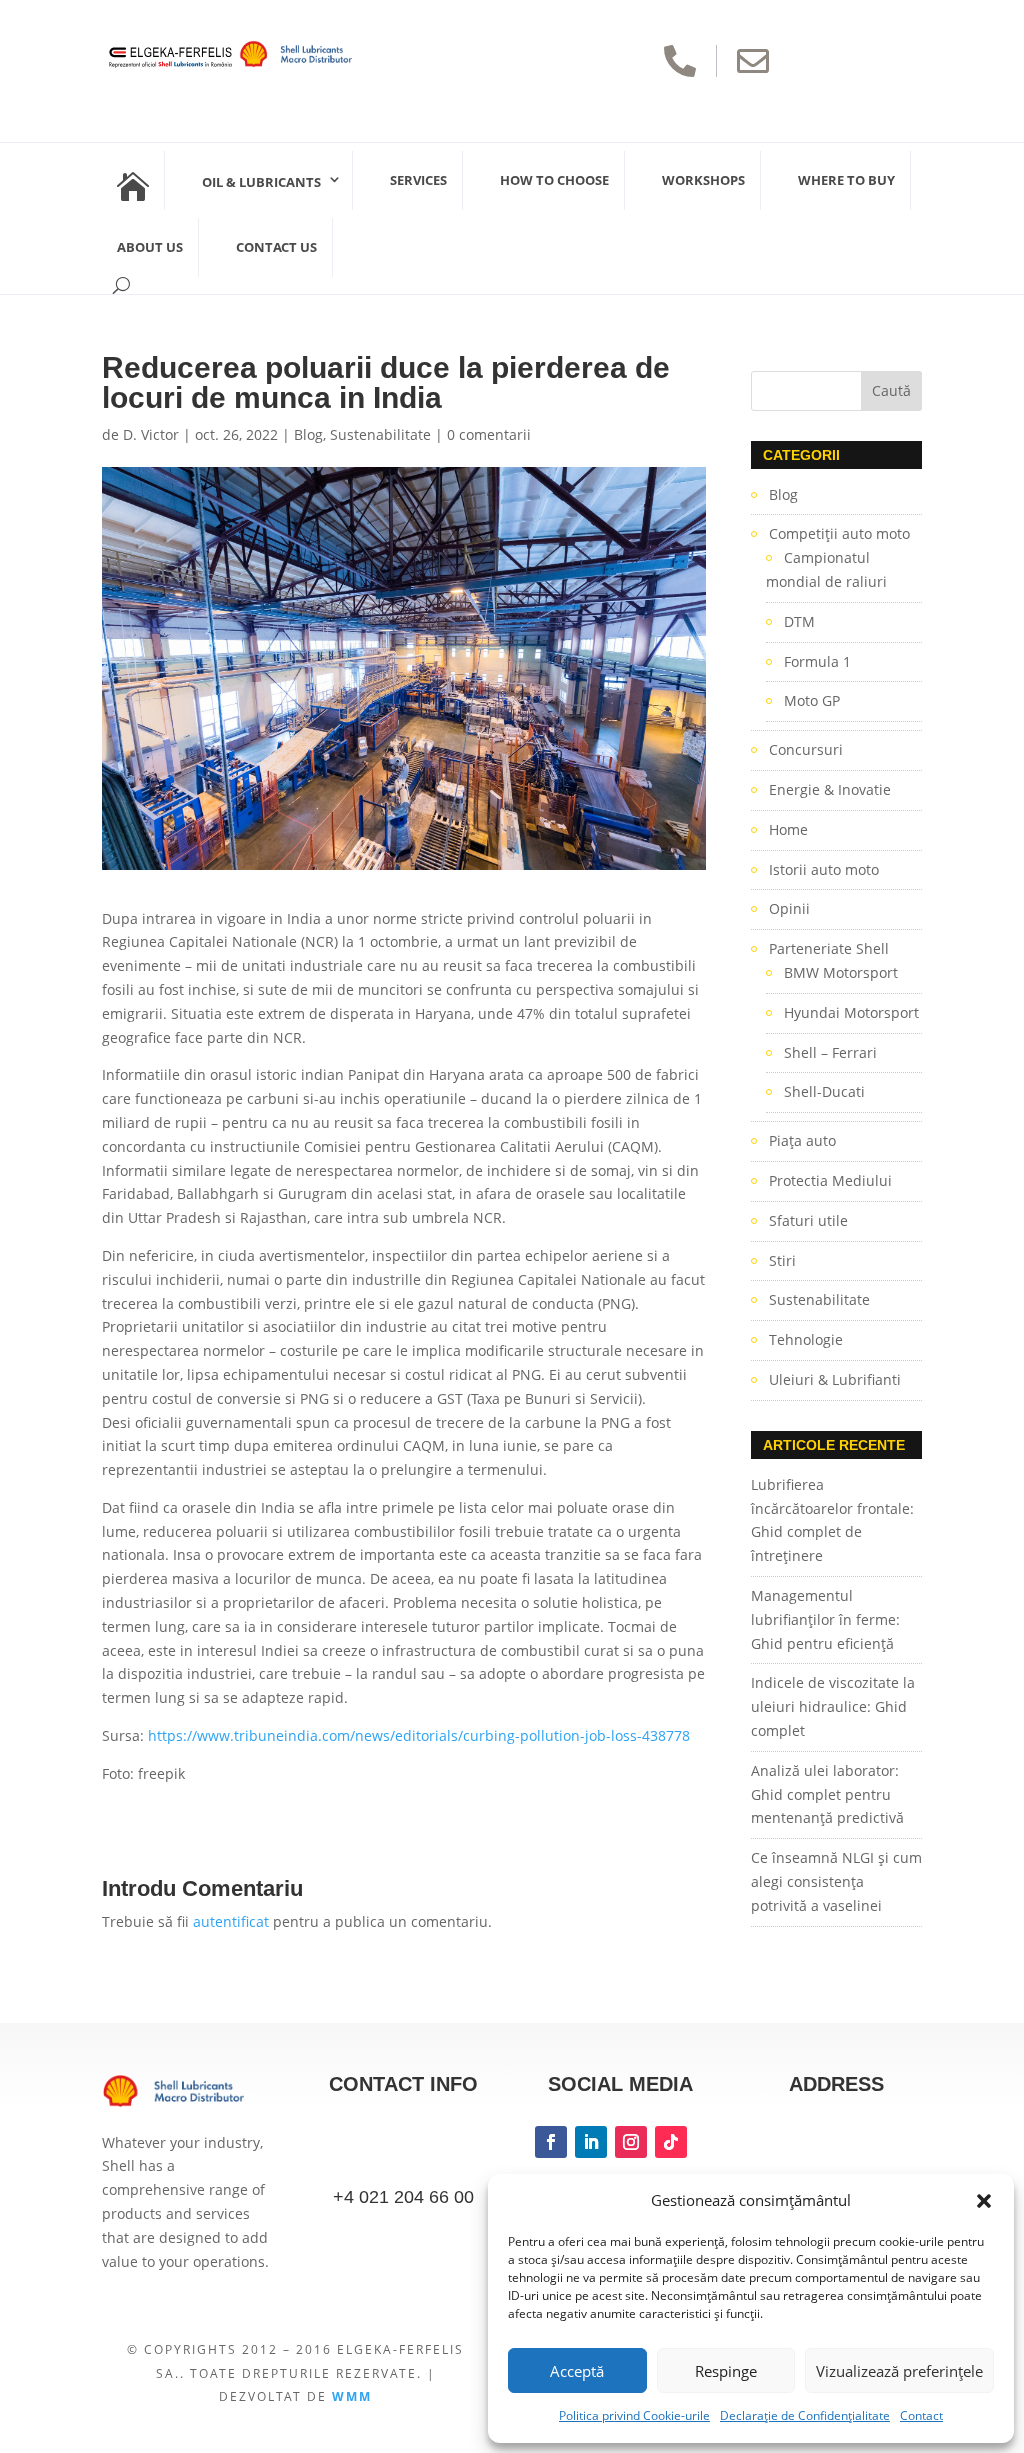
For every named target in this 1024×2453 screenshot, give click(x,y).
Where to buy (846, 180)
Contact (921, 2415)
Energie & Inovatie (830, 789)
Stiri (782, 1260)
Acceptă (577, 2371)
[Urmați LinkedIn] (591, 2142)
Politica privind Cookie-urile (634, 2415)
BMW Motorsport (841, 972)
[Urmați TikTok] (671, 2142)
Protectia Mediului (830, 1180)
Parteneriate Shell (829, 948)
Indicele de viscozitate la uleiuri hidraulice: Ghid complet (833, 1706)
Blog (308, 434)
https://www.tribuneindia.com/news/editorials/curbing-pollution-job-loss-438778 (419, 1735)
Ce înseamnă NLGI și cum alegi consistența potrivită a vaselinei (836, 1881)
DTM (799, 621)
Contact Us (276, 247)
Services (418, 180)
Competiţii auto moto (839, 533)
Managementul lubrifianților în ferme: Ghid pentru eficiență (825, 1619)
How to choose (554, 180)
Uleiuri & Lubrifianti (835, 1379)
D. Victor (151, 434)
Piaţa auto (802, 1140)
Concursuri (806, 749)
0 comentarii (489, 434)
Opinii (789, 908)
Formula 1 (817, 661)
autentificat (231, 1921)
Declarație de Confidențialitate (805, 2415)
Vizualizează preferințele (899, 2371)
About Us (150, 247)
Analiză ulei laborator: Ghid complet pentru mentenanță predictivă (827, 1794)
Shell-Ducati (824, 1091)
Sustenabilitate (380, 434)
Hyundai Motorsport (851, 1012)
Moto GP (812, 700)
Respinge (726, 2371)
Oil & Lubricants (261, 182)
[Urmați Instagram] (631, 2142)
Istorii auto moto (824, 869)
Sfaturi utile (808, 1220)
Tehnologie (806, 1339)
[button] (984, 2201)
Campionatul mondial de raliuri (826, 569)
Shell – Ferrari (830, 1052)
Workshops (703, 180)
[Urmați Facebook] (551, 2142)
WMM (352, 2396)
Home (788, 829)
